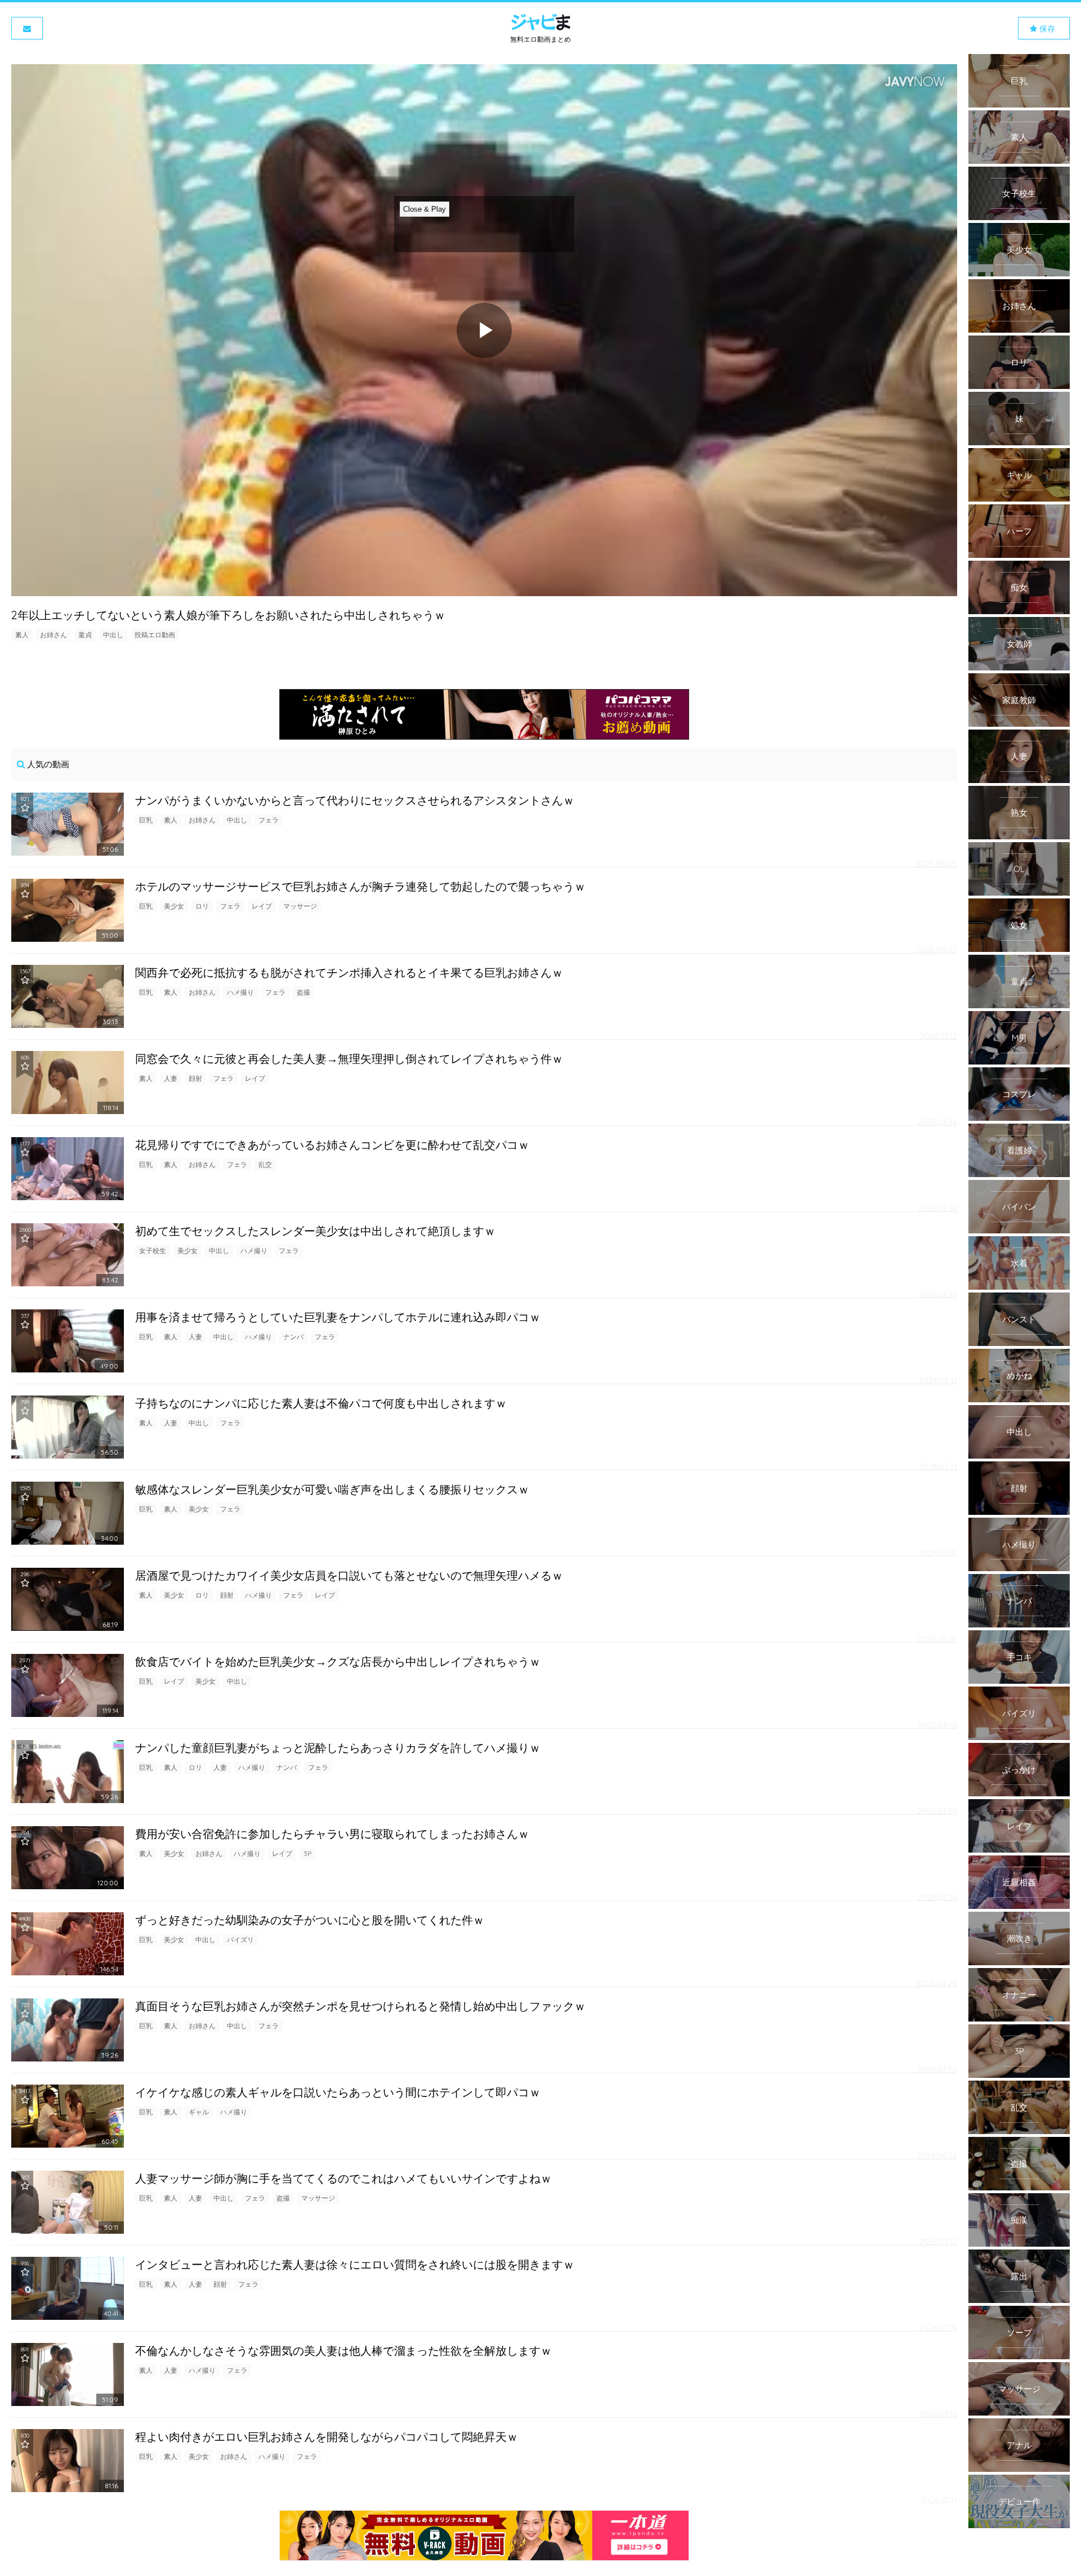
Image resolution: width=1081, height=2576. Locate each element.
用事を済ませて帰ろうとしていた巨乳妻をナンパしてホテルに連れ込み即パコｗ (338, 1317)
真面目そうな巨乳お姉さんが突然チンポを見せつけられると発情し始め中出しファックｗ (360, 2006)
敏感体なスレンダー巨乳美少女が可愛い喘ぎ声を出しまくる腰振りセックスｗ (332, 1489)
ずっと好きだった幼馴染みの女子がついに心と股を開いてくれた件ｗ (310, 1920)
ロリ (202, 906)
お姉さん (53, 635)
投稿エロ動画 (155, 635)
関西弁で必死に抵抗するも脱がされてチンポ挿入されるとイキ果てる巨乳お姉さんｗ (349, 972)
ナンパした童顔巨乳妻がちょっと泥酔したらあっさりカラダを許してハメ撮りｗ (338, 1748)
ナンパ (293, 1337)
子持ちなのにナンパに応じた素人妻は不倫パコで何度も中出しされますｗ (321, 1403)
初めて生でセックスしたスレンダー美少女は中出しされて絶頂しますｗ (315, 1231)
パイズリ (240, 1940)
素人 (22, 635)
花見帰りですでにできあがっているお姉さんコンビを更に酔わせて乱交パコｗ (332, 1145)
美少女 (174, 906)
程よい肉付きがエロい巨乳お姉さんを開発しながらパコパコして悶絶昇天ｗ (327, 2437)
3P (307, 1853)
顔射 (195, 1078)
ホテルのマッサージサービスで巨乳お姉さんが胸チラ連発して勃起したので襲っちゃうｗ (360, 886)
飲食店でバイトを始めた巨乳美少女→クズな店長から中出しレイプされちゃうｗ (338, 1662)
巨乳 (146, 820)
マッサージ (300, 906)
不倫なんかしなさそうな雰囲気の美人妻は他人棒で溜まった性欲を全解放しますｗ (343, 2351)
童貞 (85, 635)
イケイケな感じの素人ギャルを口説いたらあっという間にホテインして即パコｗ (338, 2092)
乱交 (265, 1164)
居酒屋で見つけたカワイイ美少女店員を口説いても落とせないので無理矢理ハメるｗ (349, 1575)
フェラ (269, 820)
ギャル (199, 2112)
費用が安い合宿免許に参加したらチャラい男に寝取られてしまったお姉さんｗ (332, 1834)
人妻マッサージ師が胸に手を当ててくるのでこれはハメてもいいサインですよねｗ (343, 2178)
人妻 (171, 1078)
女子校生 (153, 1251)
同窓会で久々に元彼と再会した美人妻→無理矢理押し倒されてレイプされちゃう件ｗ (349, 1059)
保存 (1046, 29)
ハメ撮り (240, 992)
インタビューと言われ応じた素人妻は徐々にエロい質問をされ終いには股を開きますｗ (355, 2264)
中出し (113, 635)
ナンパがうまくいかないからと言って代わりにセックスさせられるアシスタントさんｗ (355, 800)
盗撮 (303, 992)
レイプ (262, 906)
